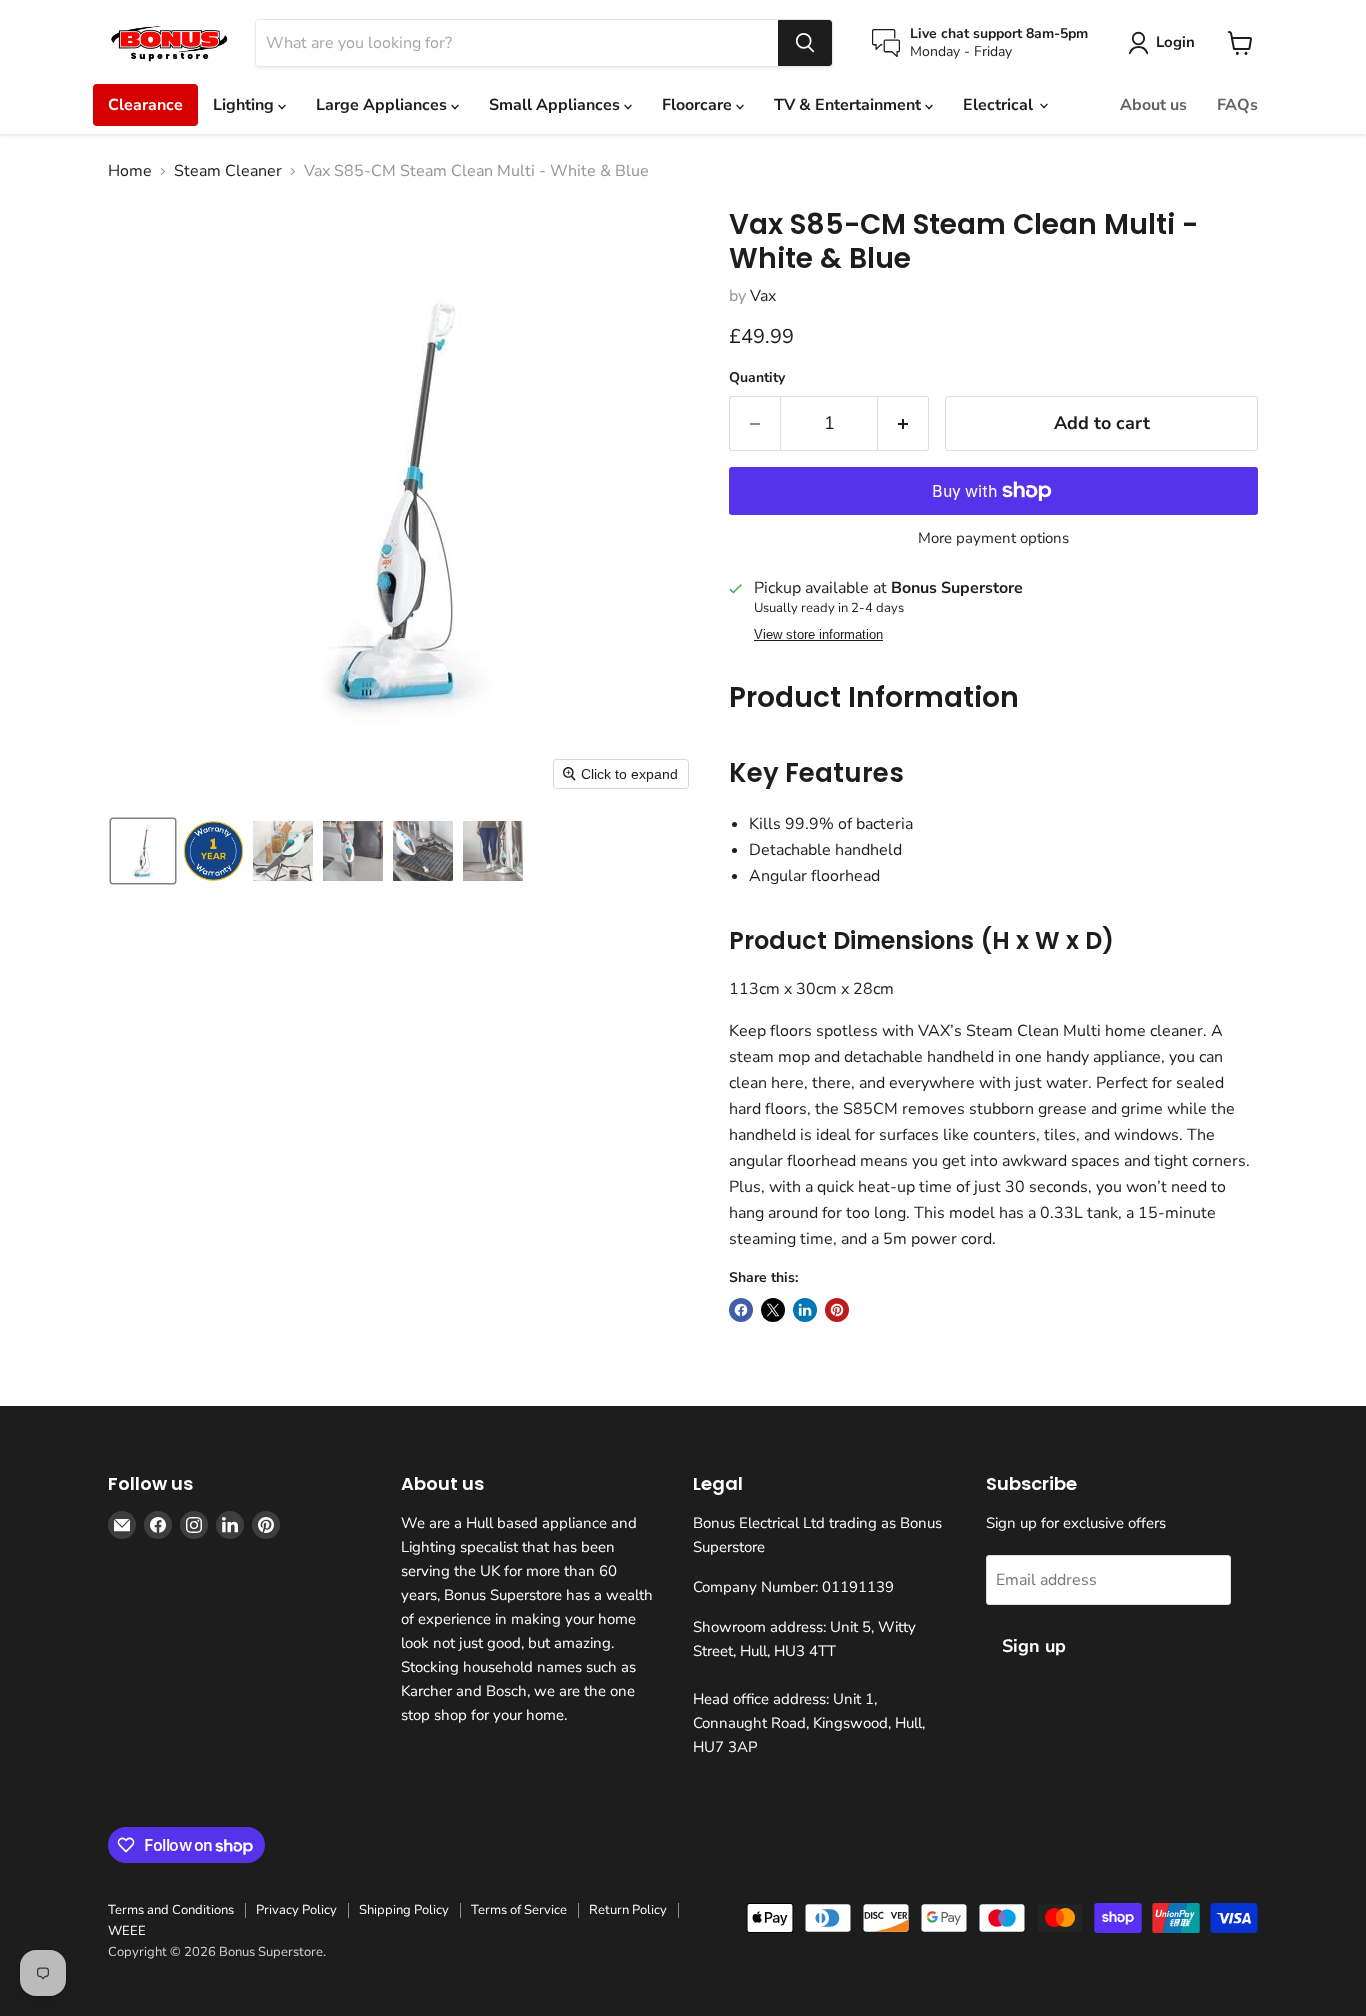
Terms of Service (519, 1910)
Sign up (1034, 1646)
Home (130, 171)
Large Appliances (383, 105)
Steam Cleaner (228, 171)
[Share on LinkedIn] (805, 1310)
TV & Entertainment (849, 105)
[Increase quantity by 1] (903, 423)
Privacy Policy (296, 1910)
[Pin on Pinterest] (837, 1310)
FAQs (1237, 105)
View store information (818, 635)
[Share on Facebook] (741, 1310)
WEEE (127, 1931)
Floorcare (699, 105)
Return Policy (628, 1910)
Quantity (757, 378)
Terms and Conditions (171, 1910)
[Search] (805, 43)
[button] (143, 851)
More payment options (993, 538)
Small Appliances (556, 105)
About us (1153, 105)
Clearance (145, 105)
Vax (763, 296)
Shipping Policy (404, 1910)
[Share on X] (773, 1310)
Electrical (1000, 105)
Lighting (245, 105)
